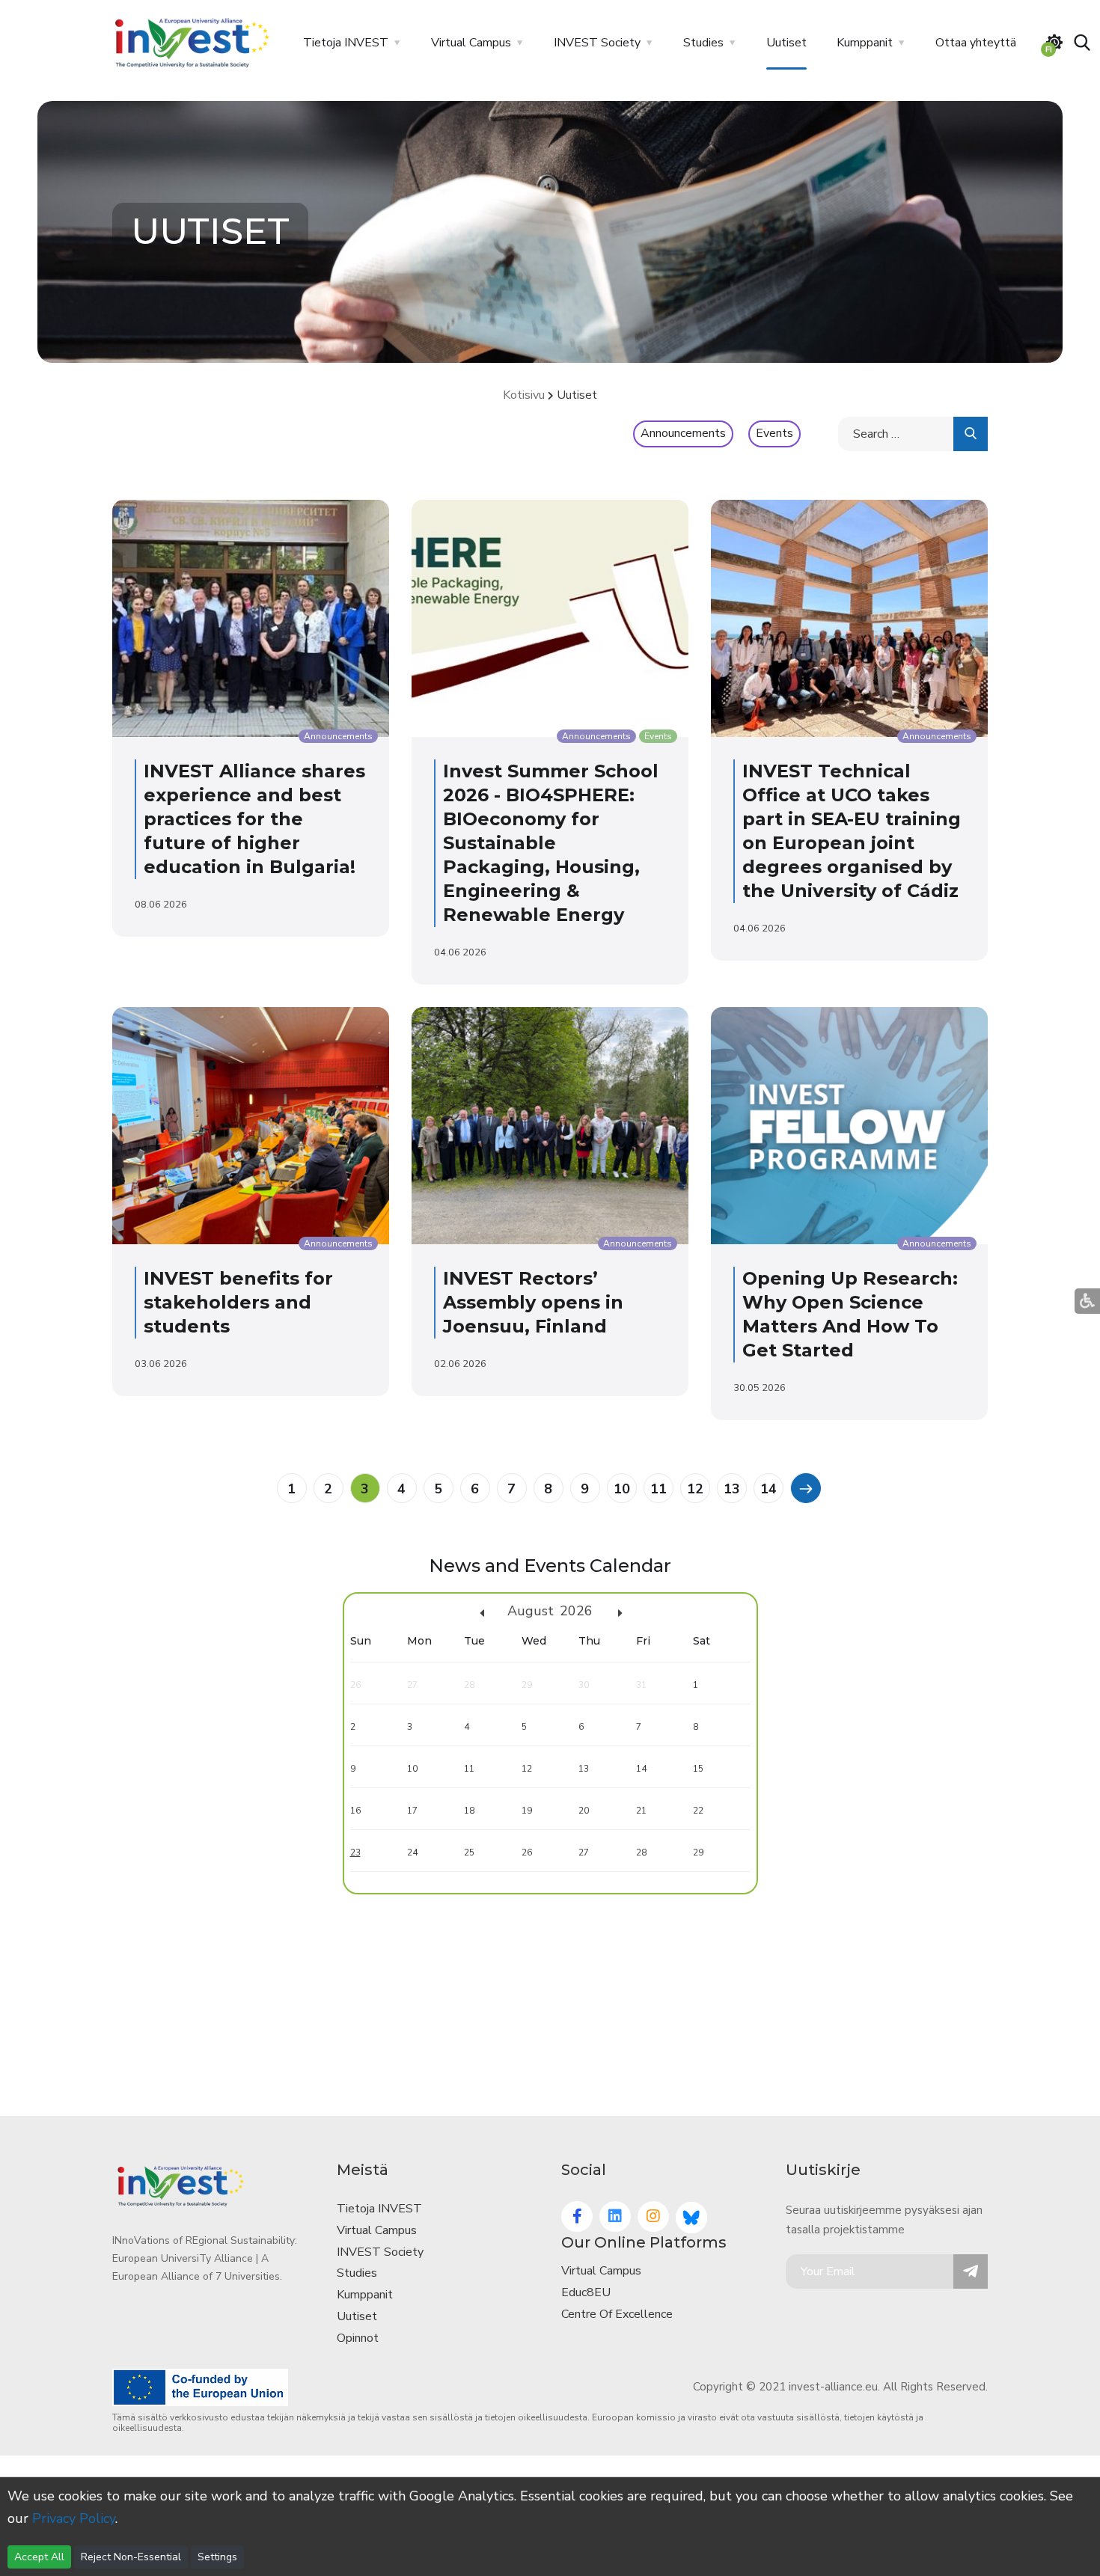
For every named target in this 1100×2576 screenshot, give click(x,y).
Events (774, 433)
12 (695, 1489)
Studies (703, 43)
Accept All (39, 2557)
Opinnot (358, 2338)
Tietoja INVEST (346, 43)
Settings (217, 2557)
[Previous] (805, 1487)
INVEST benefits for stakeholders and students (238, 1302)
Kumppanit (865, 43)
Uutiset (786, 43)
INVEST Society (597, 43)
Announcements (683, 433)
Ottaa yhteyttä (976, 43)
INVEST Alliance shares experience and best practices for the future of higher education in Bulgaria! (254, 819)
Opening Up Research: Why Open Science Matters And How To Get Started (850, 1314)
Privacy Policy (74, 2518)
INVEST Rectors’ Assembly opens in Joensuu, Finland (533, 1302)
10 (622, 1489)
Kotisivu (524, 395)
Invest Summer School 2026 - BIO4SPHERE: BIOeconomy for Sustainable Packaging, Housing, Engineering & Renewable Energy (551, 843)
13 (732, 1489)
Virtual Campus (471, 43)
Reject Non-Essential (131, 2557)
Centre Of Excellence (617, 2314)
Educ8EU (586, 2292)
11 (659, 1489)
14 (769, 1489)
